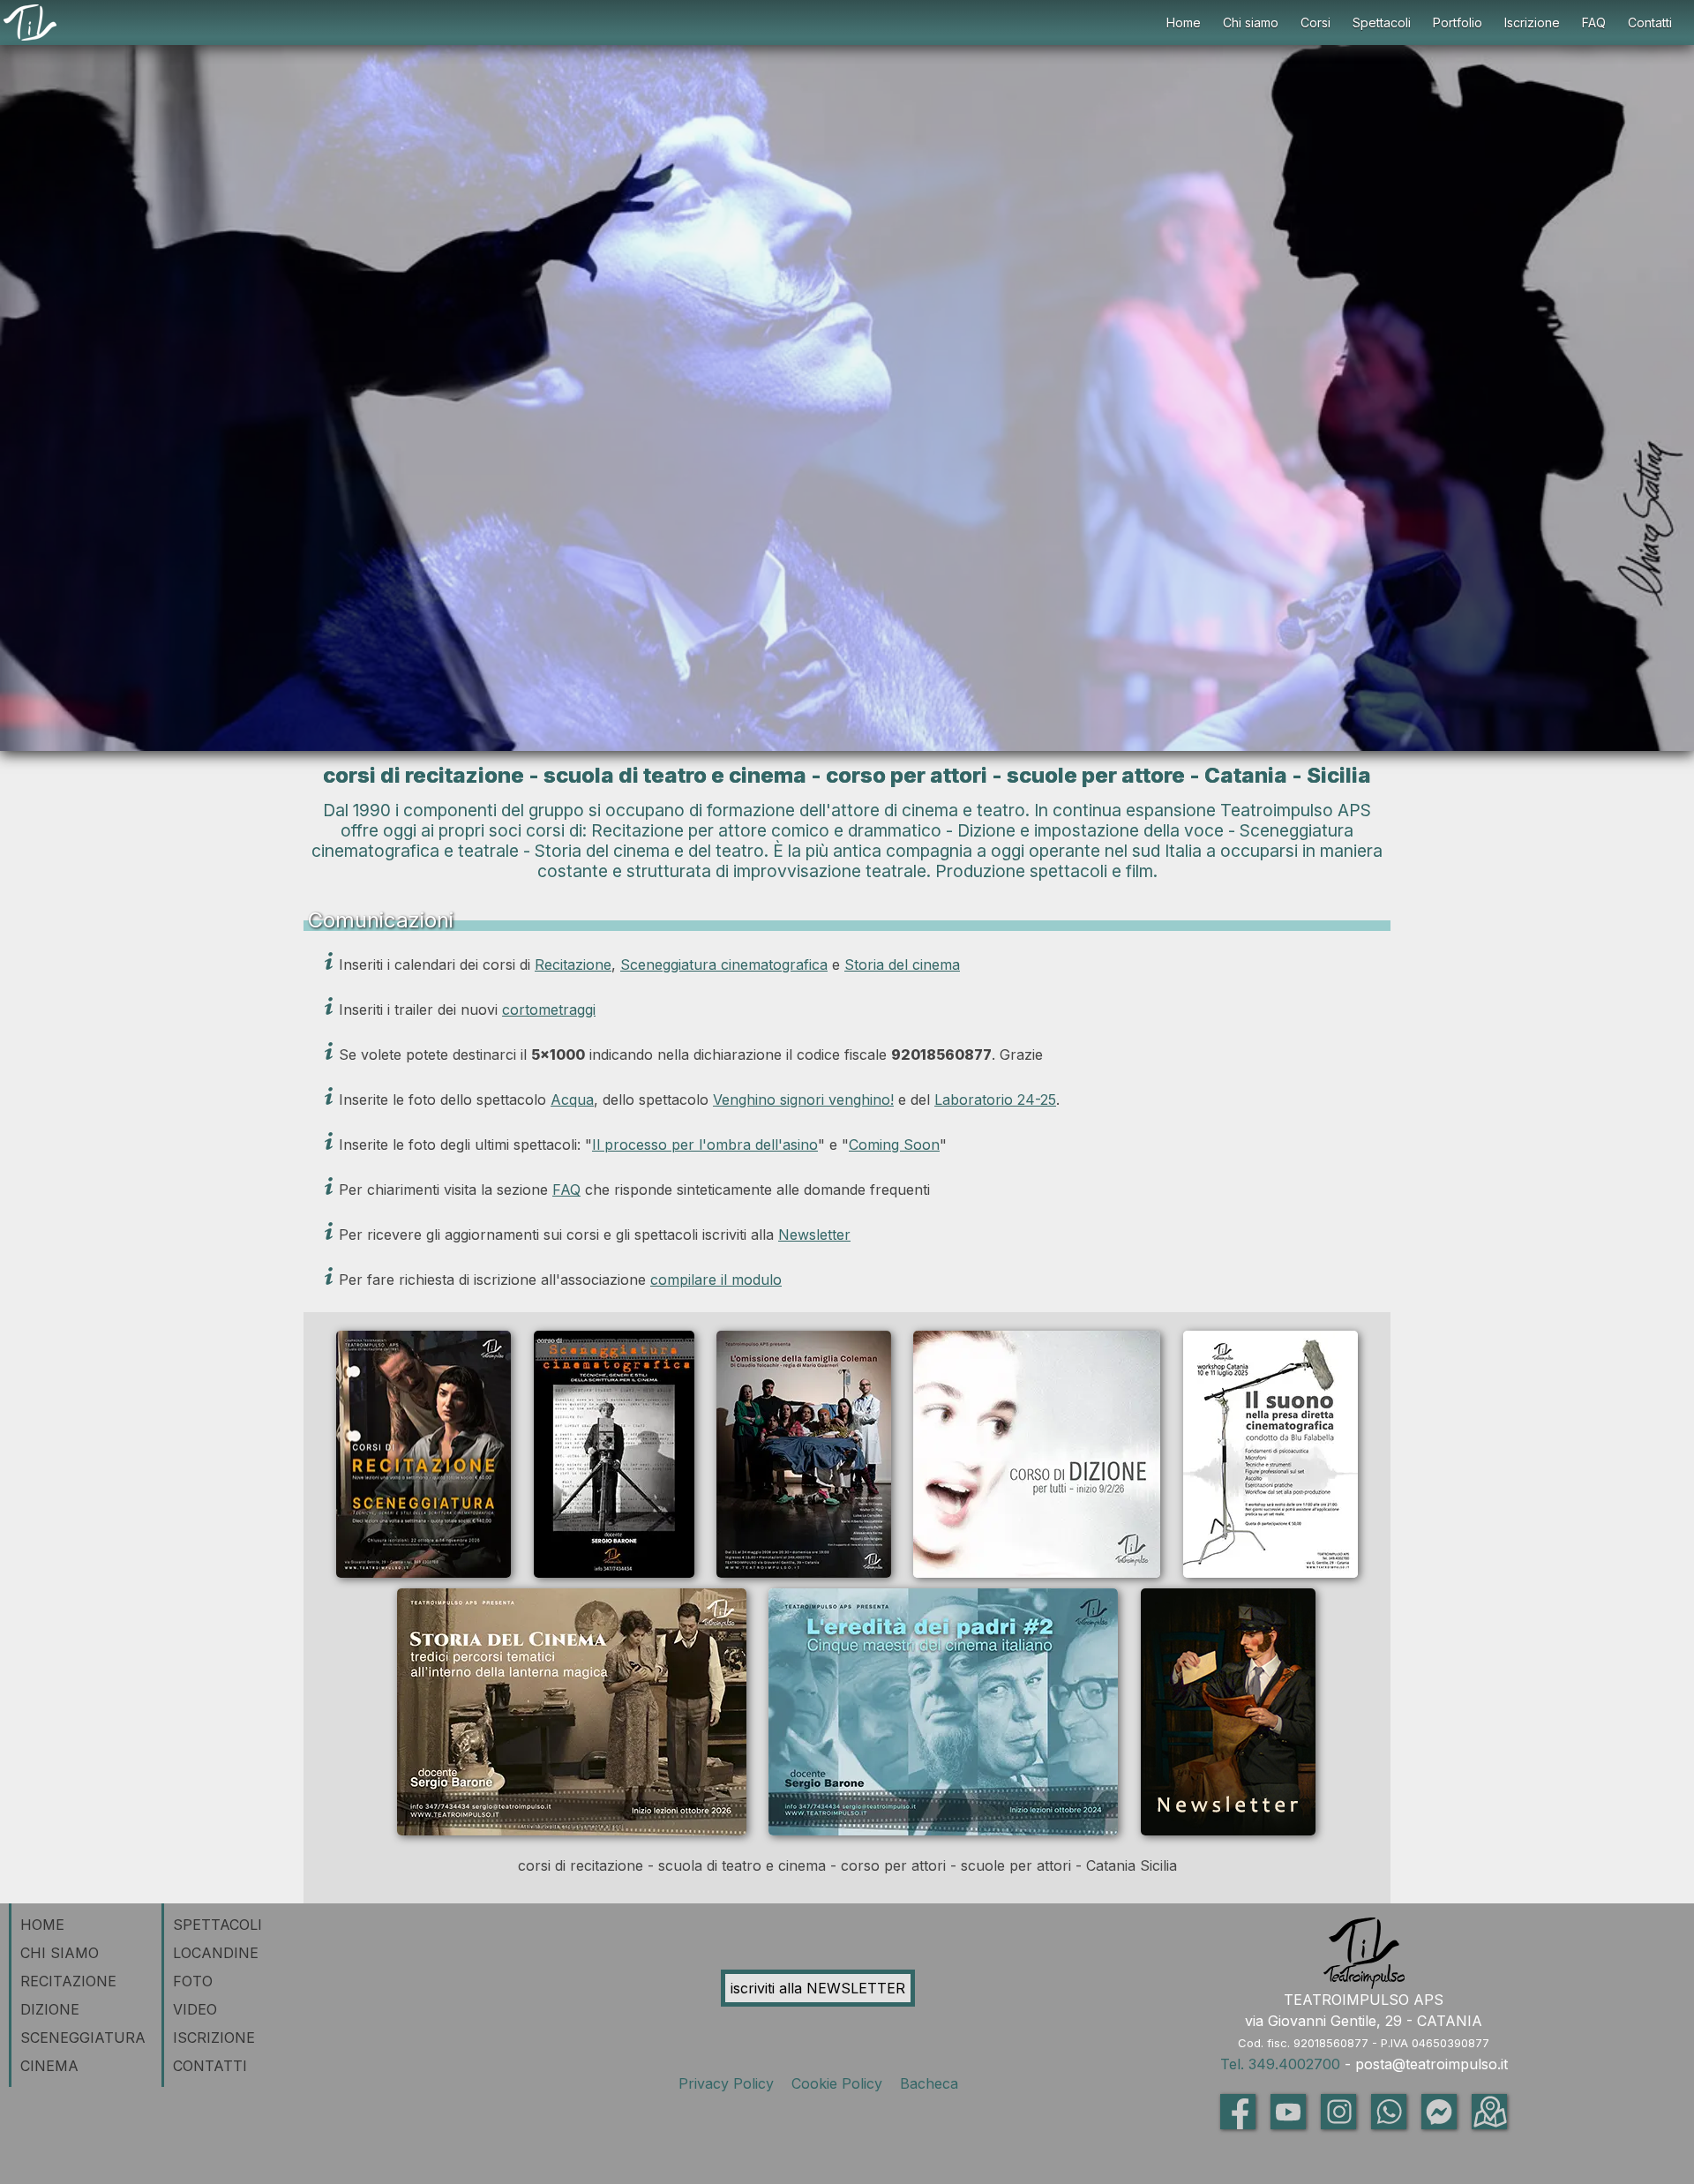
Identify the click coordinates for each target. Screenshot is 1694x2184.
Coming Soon (894, 1145)
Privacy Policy (731, 2083)
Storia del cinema (902, 964)
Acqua (572, 1100)
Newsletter (814, 1235)
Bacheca (927, 2083)
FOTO (193, 1981)
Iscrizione (1532, 23)
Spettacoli (1382, 23)
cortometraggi (549, 1009)
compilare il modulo (716, 1280)
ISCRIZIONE (214, 2038)
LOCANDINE (216, 1953)
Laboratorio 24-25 (995, 1100)
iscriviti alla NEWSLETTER (818, 1988)
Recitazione (573, 964)
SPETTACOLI (217, 1925)
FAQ (1594, 23)
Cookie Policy (839, 2083)
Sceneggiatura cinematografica (724, 964)
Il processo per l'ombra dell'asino (705, 1145)
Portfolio (1458, 23)
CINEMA (49, 2066)
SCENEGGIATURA (83, 2038)
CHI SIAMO (60, 1953)
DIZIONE (50, 2009)
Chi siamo (1251, 23)
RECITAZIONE (68, 1981)
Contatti (1650, 23)
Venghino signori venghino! (803, 1100)
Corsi (1315, 23)
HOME (42, 1925)
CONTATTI (210, 2066)
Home (1184, 23)
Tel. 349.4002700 (1280, 2064)
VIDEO (195, 2009)
